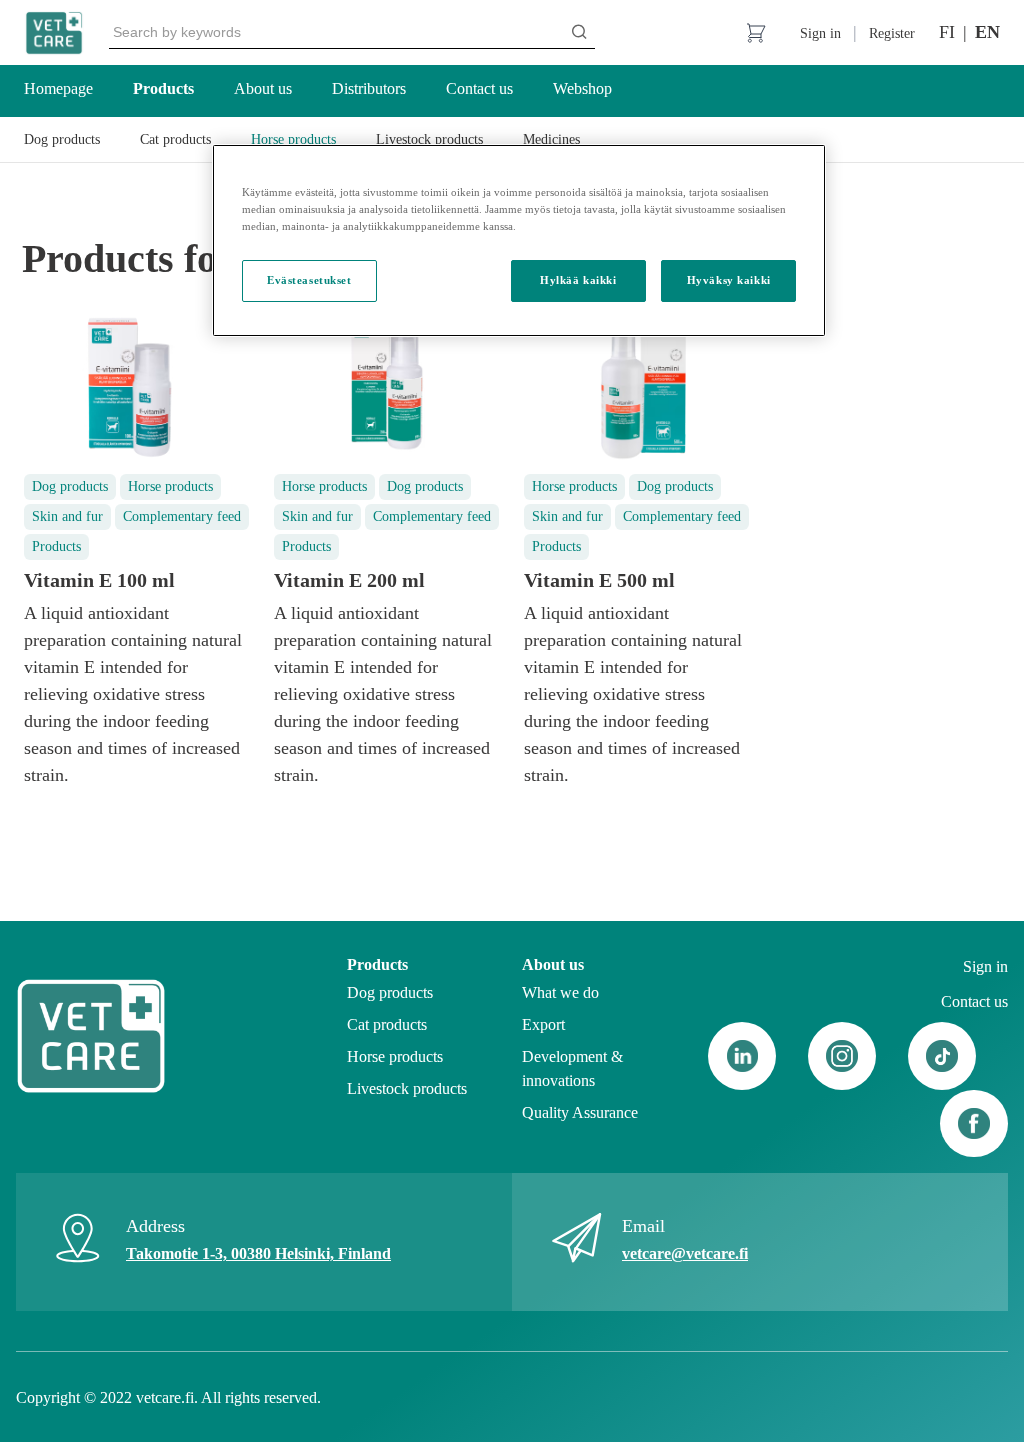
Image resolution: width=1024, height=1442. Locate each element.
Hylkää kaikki (578, 280)
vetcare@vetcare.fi (685, 1253)
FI (947, 32)
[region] (519, 240)
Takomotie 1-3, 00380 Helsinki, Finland (258, 1253)
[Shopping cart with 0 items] (756, 33)
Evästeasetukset (309, 280)
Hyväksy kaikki (729, 280)
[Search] (579, 32)
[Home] (54, 33)
